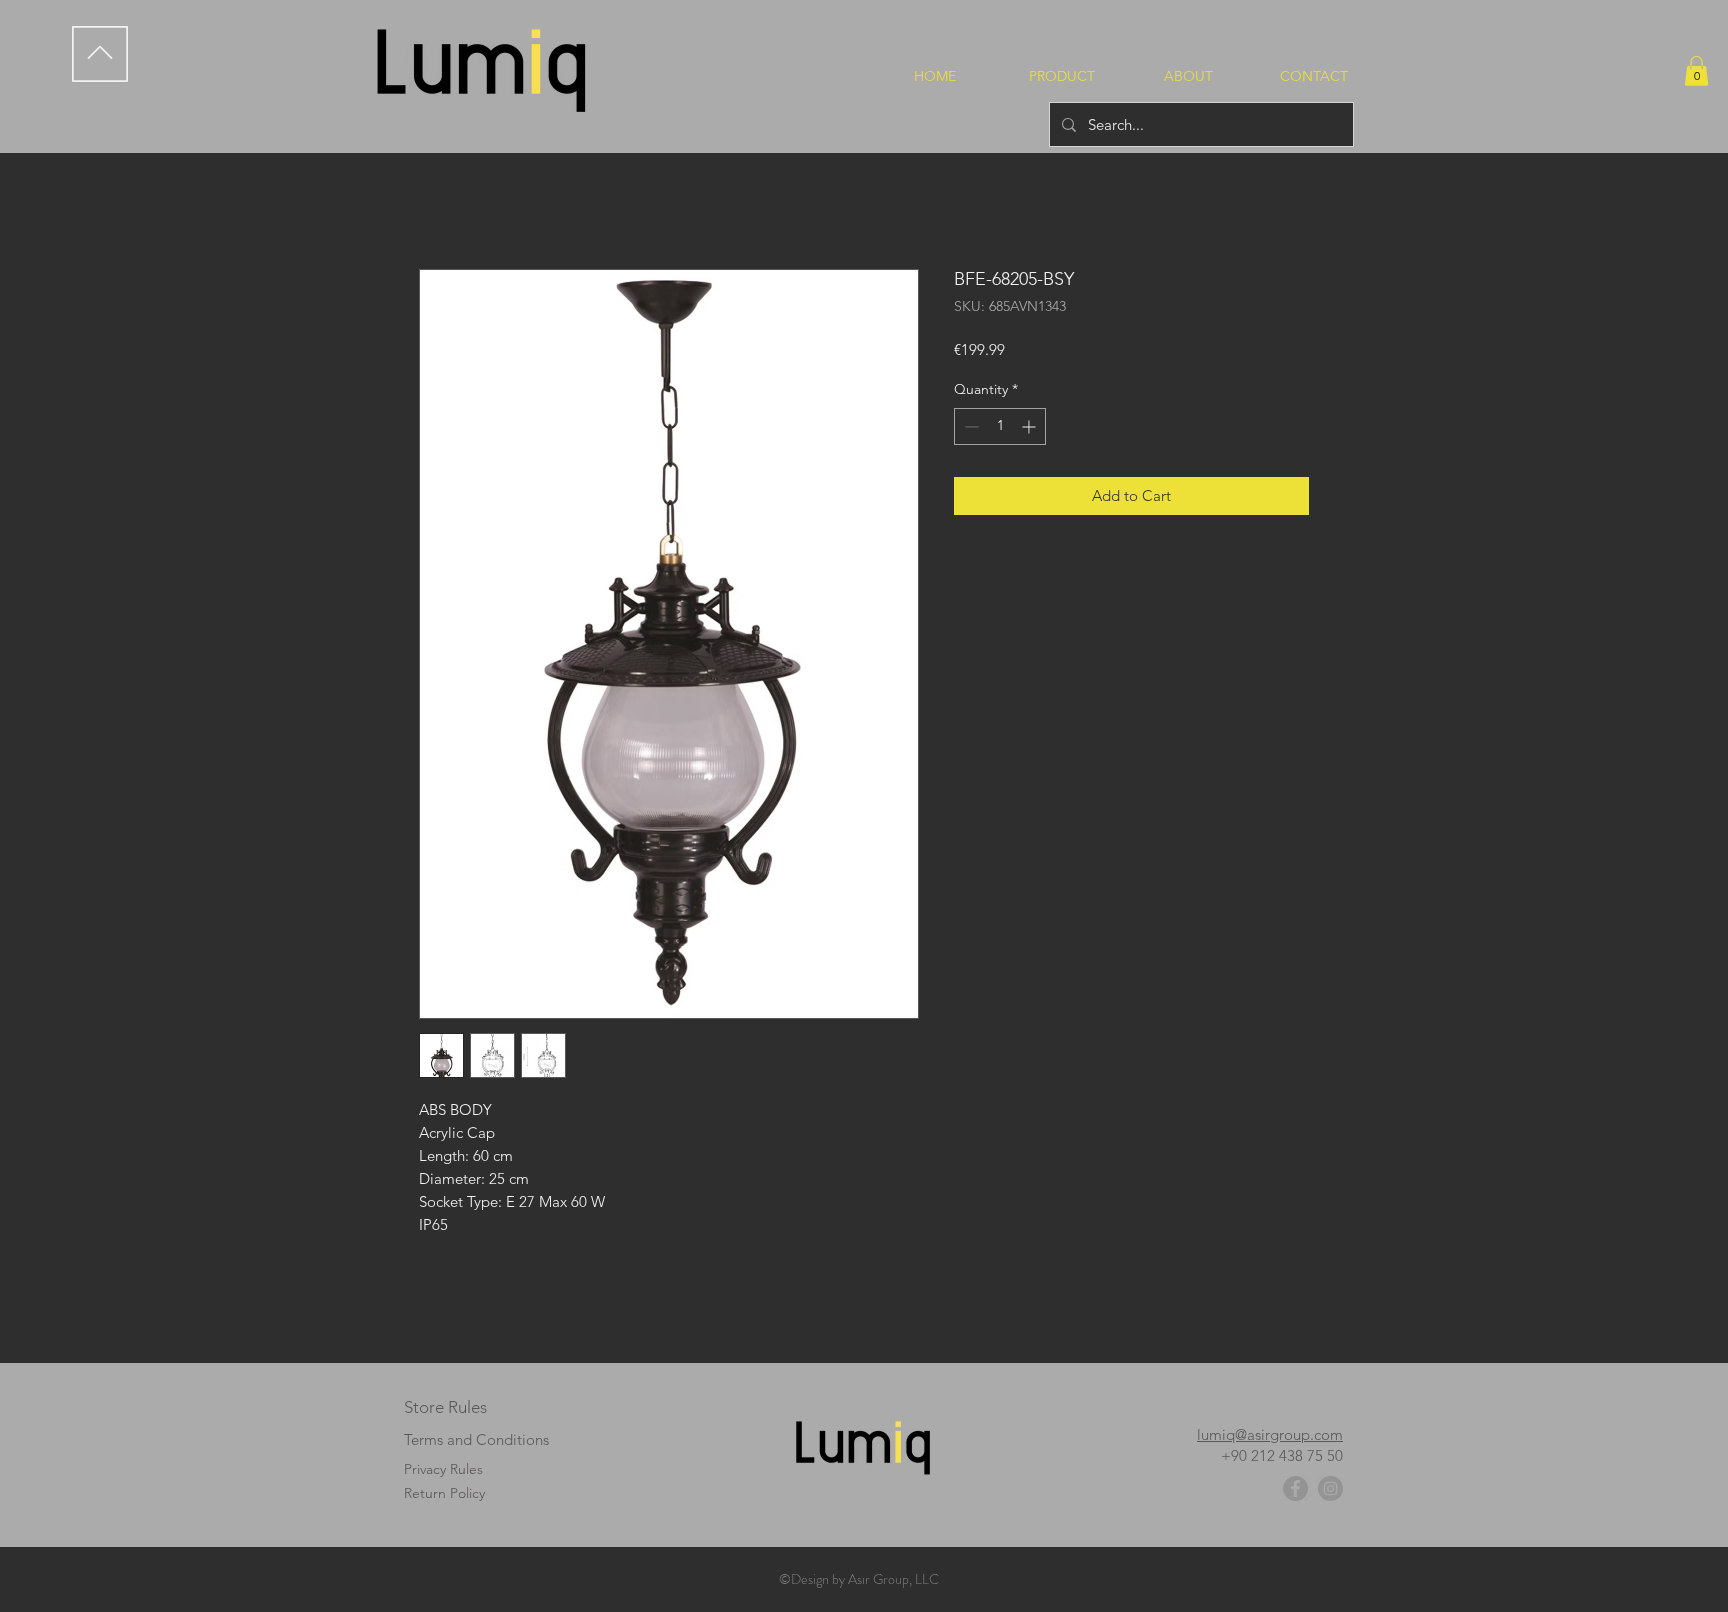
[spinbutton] (1000, 426)
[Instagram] (1330, 1488)
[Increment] (1030, 426)
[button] (1696, 71)
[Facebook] (1295, 1488)
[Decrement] (969, 426)
